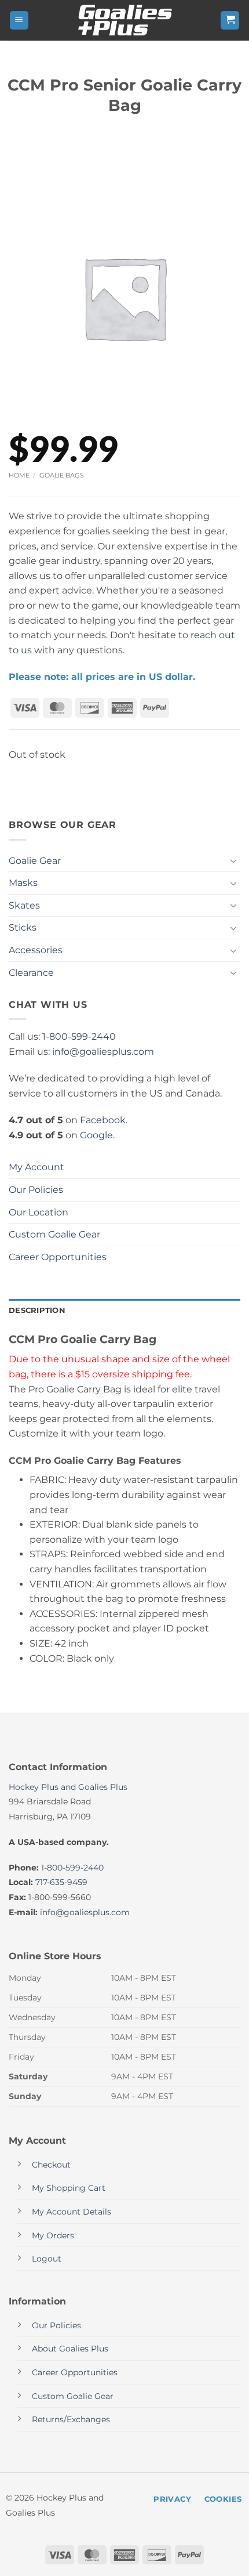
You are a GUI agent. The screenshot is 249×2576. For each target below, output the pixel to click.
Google (96, 1135)
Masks (23, 883)
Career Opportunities (58, 1257)
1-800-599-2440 (79, 1036)
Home (19, 475)
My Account (36, 1167)
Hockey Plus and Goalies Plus (68, 1787)
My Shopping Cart (69, 2188)
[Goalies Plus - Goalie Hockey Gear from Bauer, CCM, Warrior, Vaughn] (124, 20)
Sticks (23, 927)
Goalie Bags (62, 475)
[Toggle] (233, 860)
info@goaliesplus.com (103, 1052)
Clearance (31, 973)
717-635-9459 (61, 1882)
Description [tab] (37, 1310)
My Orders (53, 2235)
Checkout (51, 2165)
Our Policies (36, 1190)
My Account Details (72, 2212)
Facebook (103, 1120)
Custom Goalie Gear (54, 1234)
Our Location (39, 1212)
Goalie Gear (35, 861)
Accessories (36, 950)
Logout (47, 2259)
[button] (19, 21)
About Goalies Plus (70, 2349)
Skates (24, 905)
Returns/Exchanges (71, 2419)
